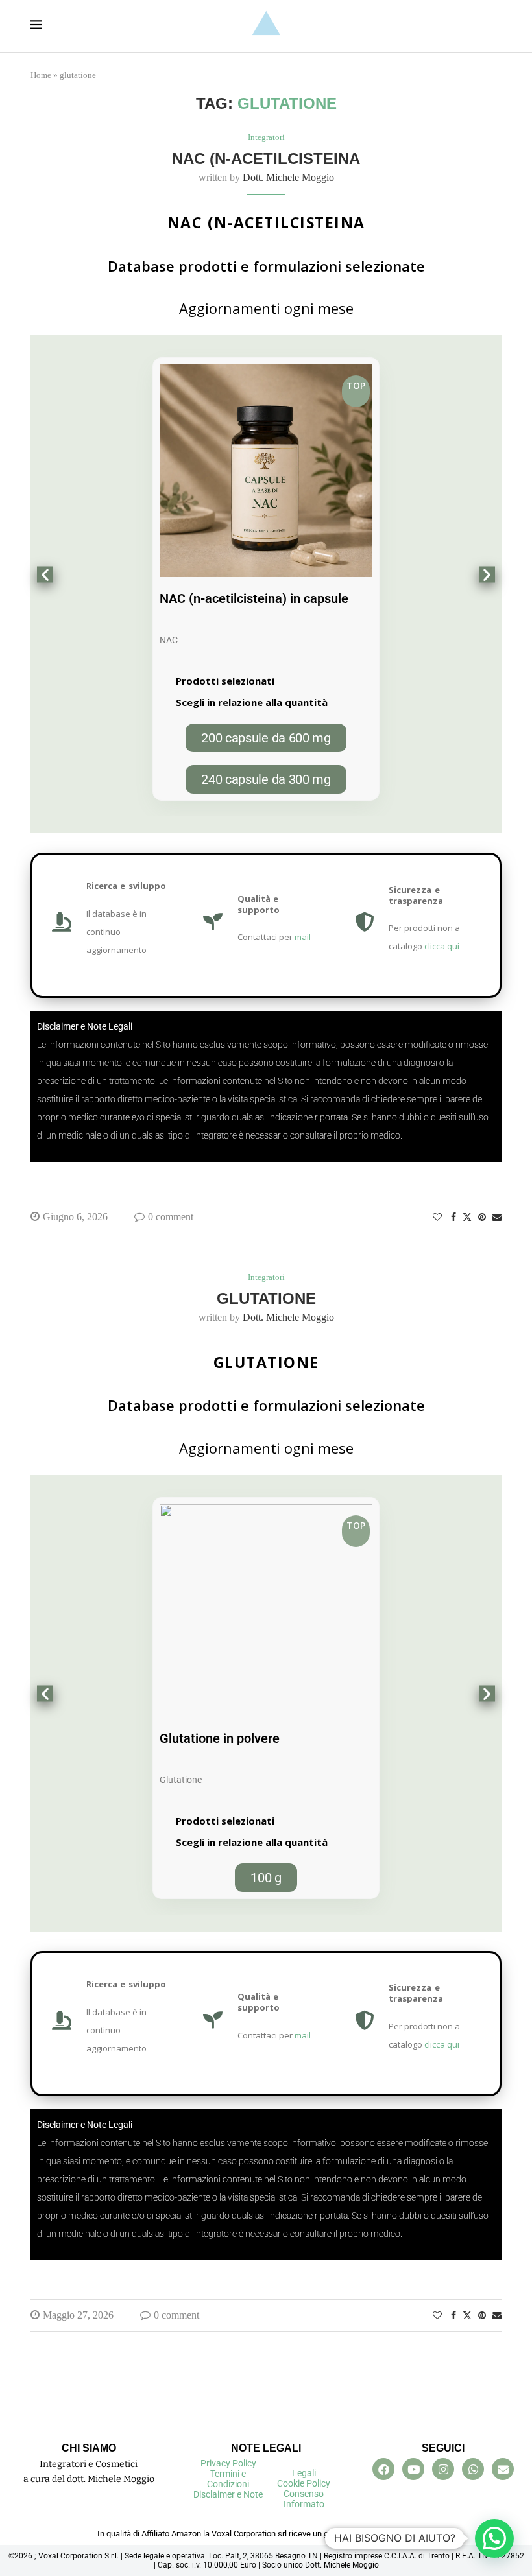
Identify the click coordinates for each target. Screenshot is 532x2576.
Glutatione (266, 1298)
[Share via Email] (497, 1218)
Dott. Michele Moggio (288, 177)
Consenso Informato (304, 2499)
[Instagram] (443, 2469)
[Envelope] (503, 2469)
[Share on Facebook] (453, 1218)
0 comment (171, 1217)
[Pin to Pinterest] (482, 1218)
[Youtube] (413, 2469)
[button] (45, 575)
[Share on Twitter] (467, 1217)
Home (41, 75)
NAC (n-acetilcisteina (266, 159)
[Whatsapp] (473, 2469)
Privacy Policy (228, 2463)
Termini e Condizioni (228, 2479)
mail (303, 937)
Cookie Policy (304, 2483)
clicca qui (442, 946)
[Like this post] (437, 1218)
